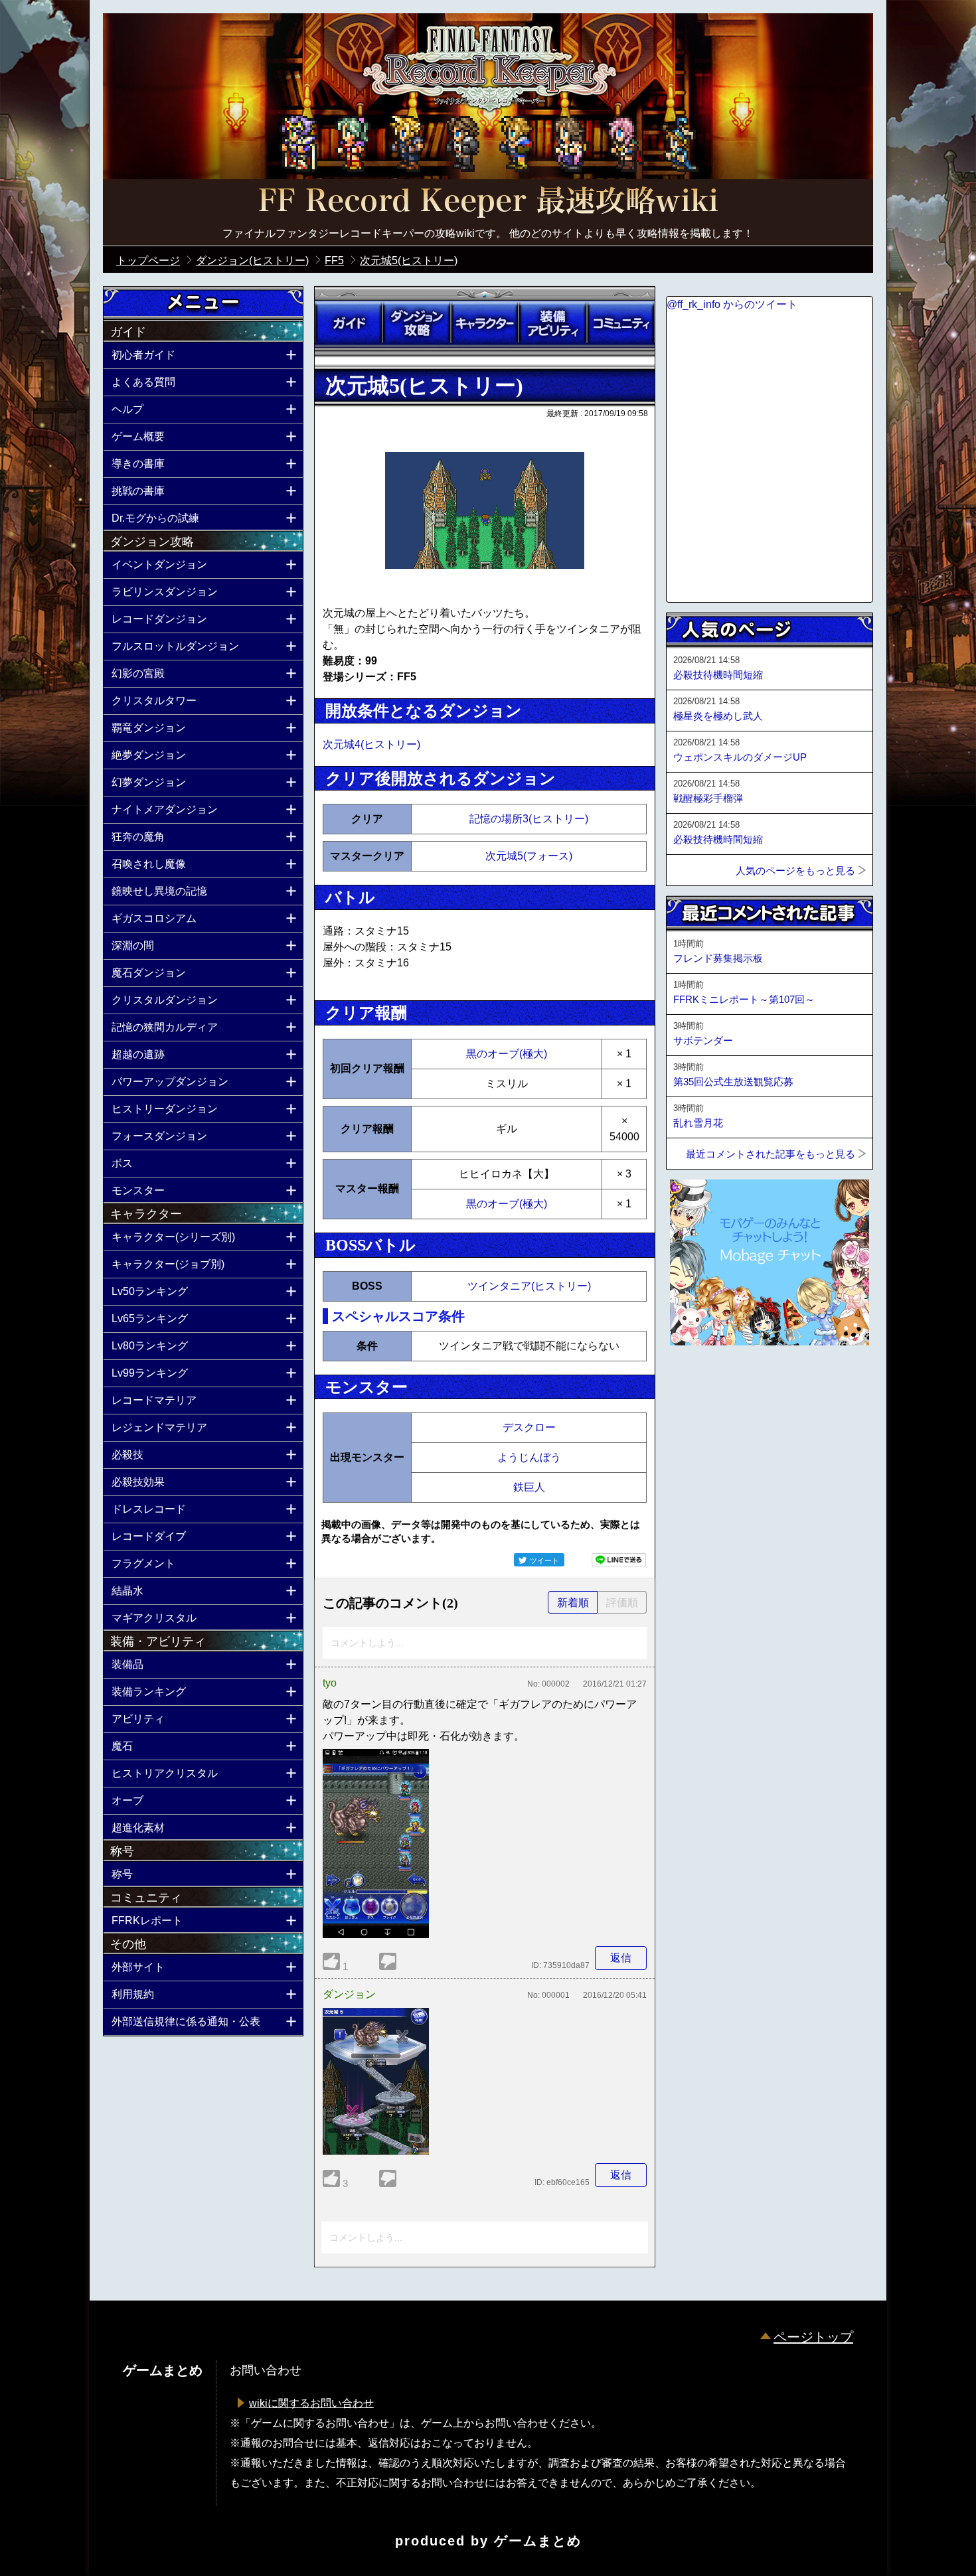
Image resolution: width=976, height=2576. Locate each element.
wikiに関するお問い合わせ (311, 2403)
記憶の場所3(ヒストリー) (529, 819)
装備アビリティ (552, 323)
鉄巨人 (529, 1487)
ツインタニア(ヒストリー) (529, 1286)
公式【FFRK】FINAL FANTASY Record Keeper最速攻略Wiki (488, 202)
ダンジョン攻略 (416, 323)
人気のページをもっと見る (795, 871)
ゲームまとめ (538, 2541)
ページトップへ (699, 1381)
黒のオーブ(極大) (507, 1054)
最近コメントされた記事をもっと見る (771, 1154)
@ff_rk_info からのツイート (732, 304)
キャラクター (485, 323)
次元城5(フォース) (529, 856)
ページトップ (813, 2337)
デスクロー (529, 1427)
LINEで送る (619, 1560)
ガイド (349, 323)
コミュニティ (621, 323)
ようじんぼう (529, 1457)
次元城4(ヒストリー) (371, 744)
